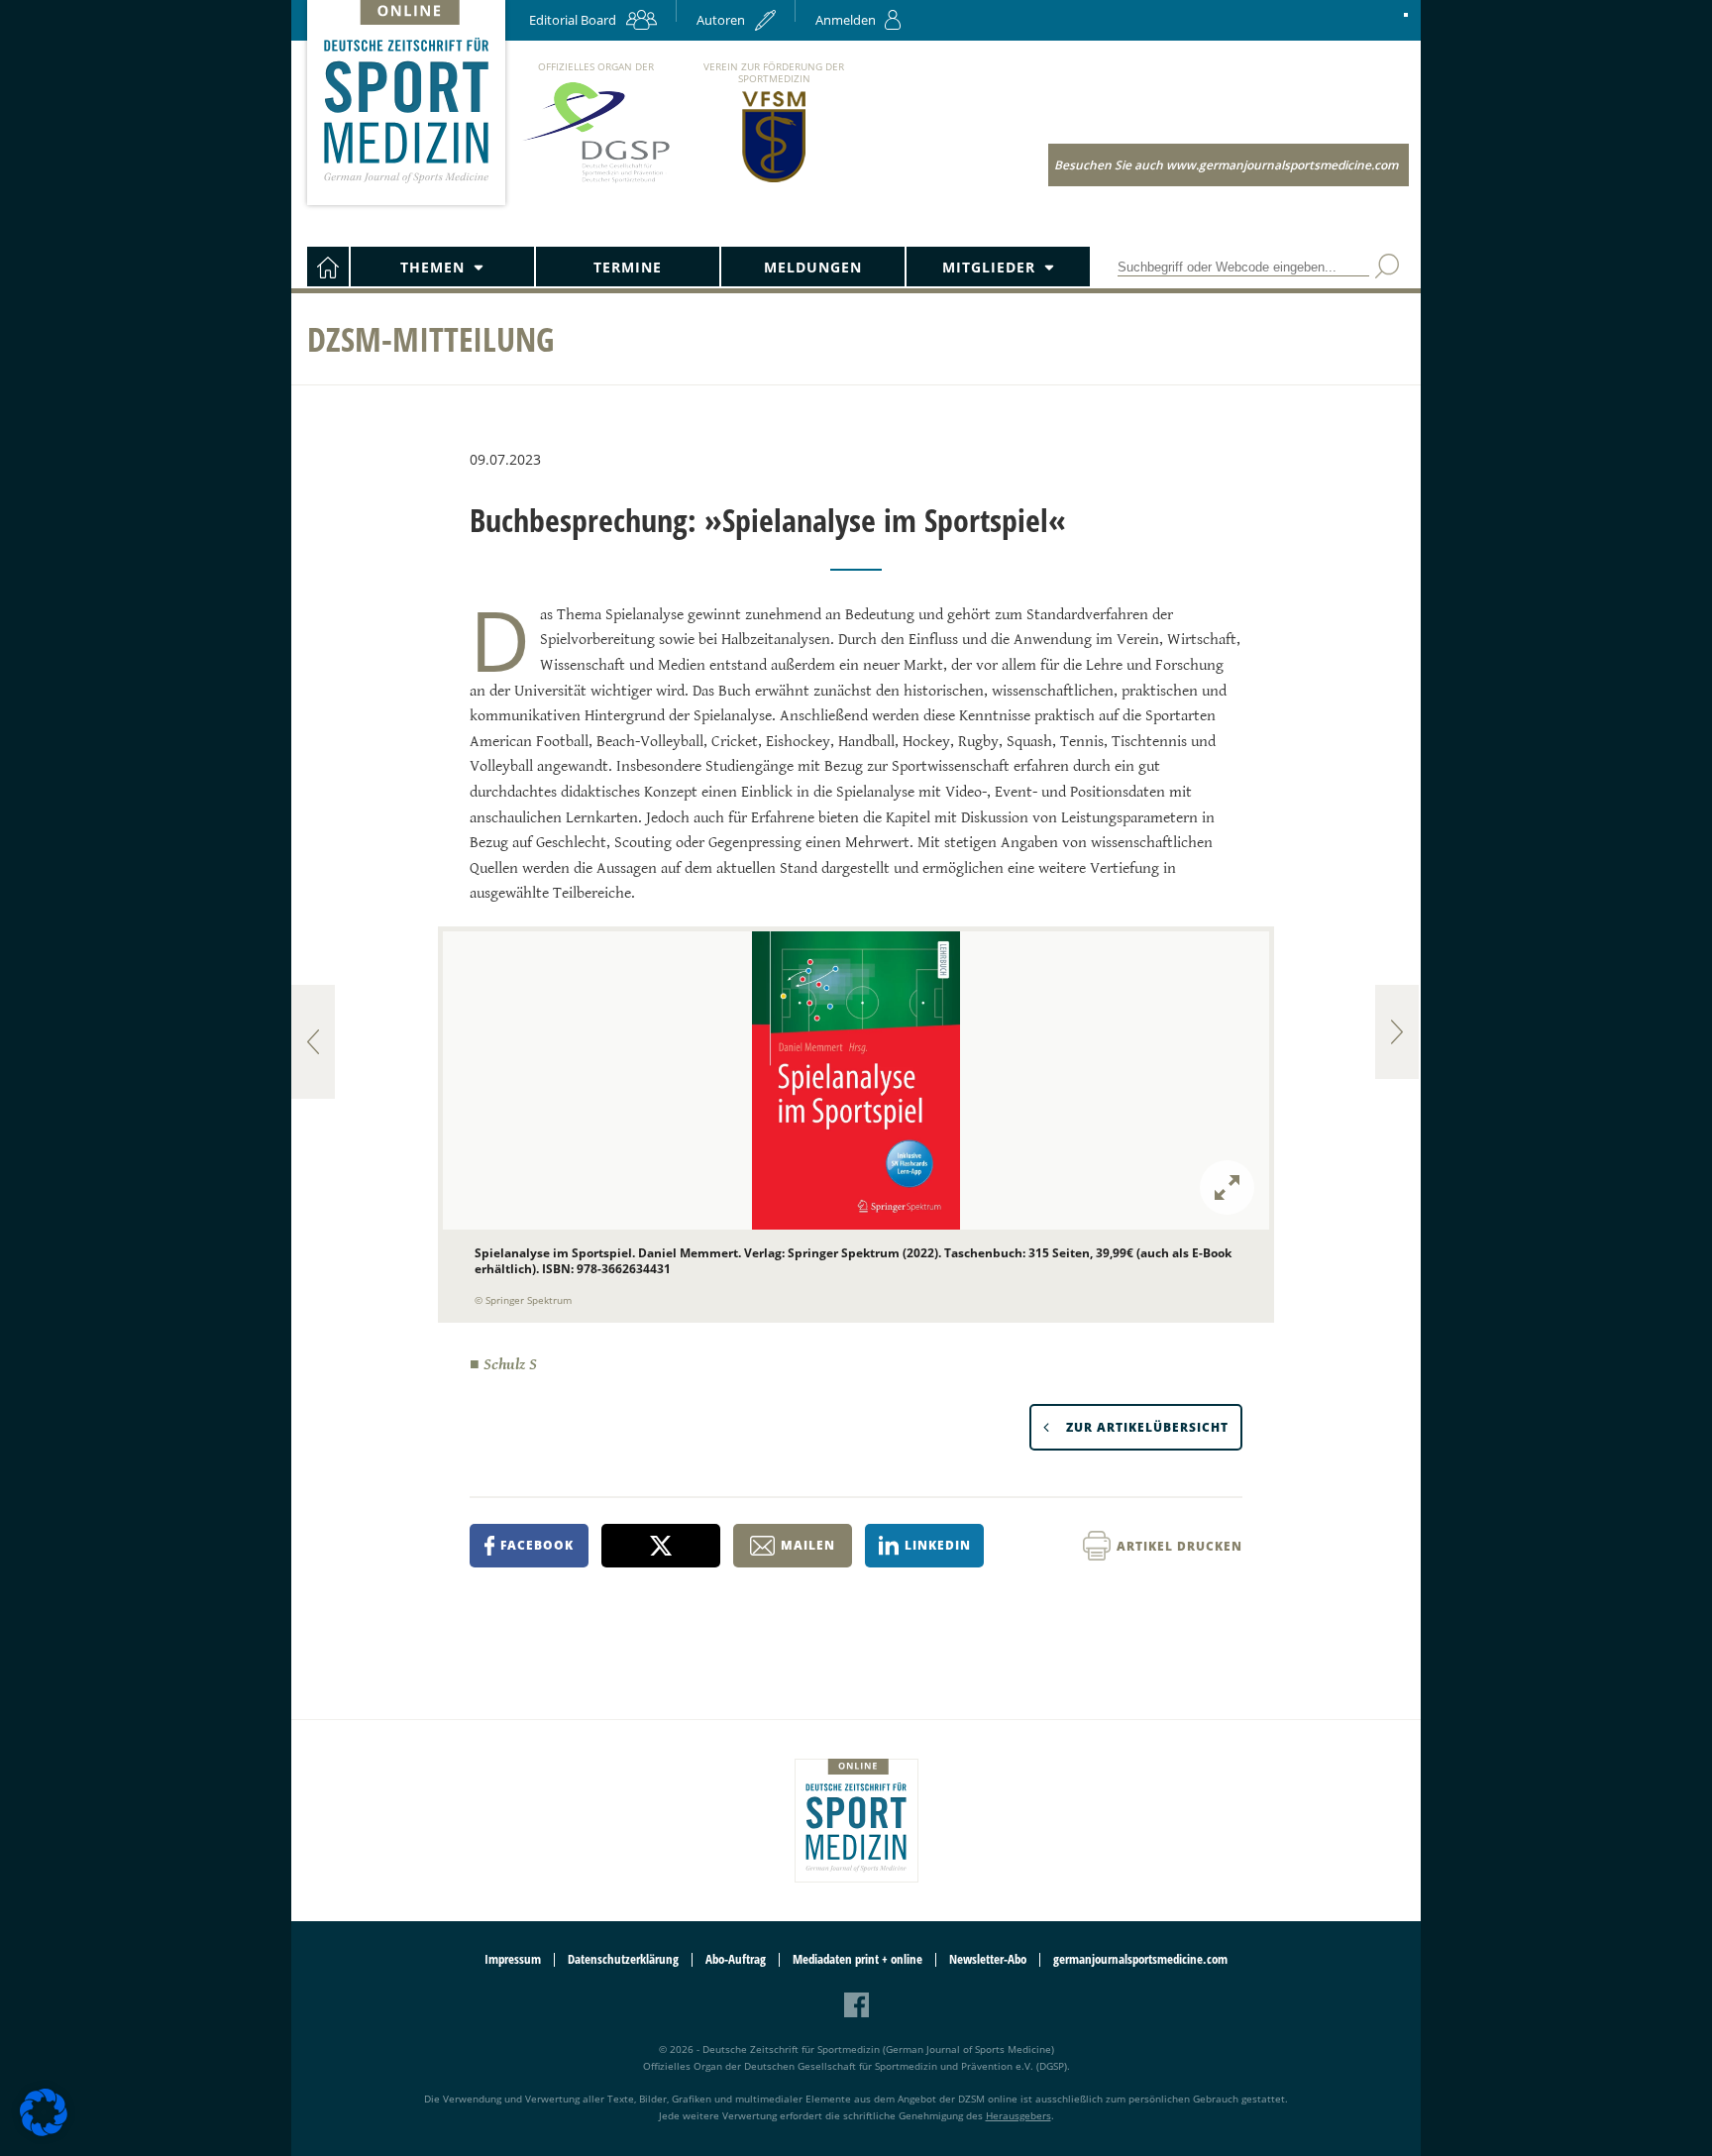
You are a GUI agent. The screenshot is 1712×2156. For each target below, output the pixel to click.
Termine (628, 267)
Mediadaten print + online (857, 1959)
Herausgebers (1018, 2115)
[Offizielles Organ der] (595, 182)
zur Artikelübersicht (1147, 1427)
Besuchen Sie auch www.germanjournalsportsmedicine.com (1226, 165)
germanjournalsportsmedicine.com (1140, 1959)
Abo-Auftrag (736, 1959)
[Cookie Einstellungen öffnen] (44, 2133)
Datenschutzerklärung (623, 1959)
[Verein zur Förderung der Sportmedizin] (774, 181)
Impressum (513, 1959)
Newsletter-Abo (988, 1959)
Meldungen (813, 267)
